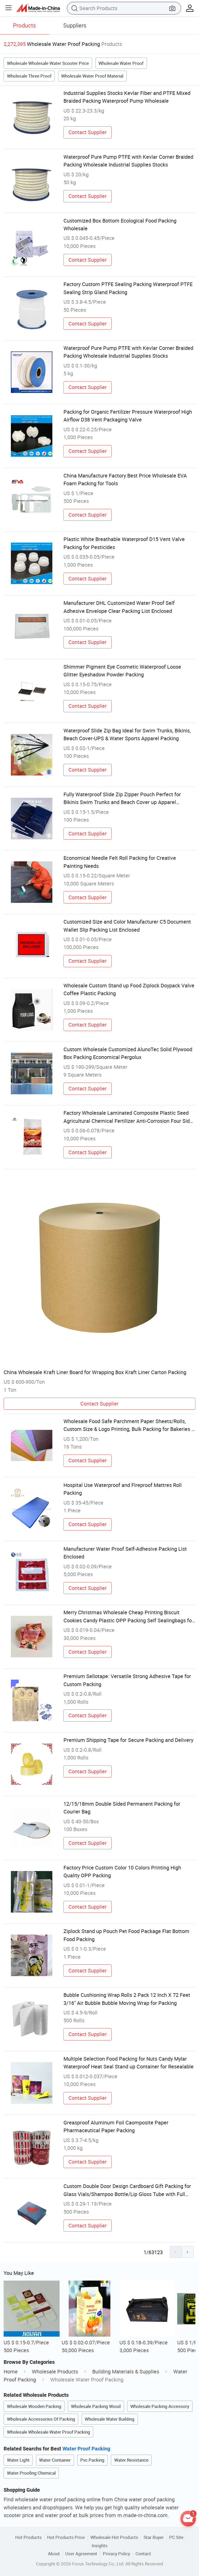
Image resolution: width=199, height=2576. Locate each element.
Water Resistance (131, 2460)
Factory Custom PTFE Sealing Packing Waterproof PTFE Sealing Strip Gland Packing (128, 288)
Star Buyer (154, 2537)
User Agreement (81, 2554)
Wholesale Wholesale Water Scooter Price (48, 63)
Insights (100, 2546)
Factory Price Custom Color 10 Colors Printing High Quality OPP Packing (122, 1871)
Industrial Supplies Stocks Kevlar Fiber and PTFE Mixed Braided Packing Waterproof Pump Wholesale (127, 97)
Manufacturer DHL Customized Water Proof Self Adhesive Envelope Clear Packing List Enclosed (119, 607)
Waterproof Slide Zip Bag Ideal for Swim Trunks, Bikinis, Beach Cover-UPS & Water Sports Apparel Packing (127, 734)
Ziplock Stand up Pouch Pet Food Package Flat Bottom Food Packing (126, 1935)
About (54, 2554)
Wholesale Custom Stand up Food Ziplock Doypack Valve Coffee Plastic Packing (129, 989)
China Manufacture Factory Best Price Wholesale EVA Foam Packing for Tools (125, 479)
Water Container (55, 2460)
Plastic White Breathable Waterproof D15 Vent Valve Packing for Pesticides (124, 543)
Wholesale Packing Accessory (160, 2406)
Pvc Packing (92, 2460)
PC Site (176, 2537)
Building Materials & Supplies (126, 2371)
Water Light (18, 2460)
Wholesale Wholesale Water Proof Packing (49, 2432)
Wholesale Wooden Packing (34, 2406)
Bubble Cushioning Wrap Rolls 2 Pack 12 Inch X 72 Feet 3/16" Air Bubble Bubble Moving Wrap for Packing (127, 1999)
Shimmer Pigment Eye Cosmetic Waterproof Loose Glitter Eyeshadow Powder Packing (122, 671)
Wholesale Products (55, 2371)
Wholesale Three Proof (29, 76)
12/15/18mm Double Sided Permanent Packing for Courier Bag (122, 1808)
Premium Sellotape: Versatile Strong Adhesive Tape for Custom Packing (127, 1680)
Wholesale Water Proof (121, 63)
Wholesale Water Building (110, 2419)
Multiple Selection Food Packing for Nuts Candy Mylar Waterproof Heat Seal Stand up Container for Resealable (129, 2063)
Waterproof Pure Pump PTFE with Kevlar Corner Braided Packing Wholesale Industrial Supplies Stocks (128, 161)
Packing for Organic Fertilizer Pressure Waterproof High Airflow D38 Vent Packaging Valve (128, 416)
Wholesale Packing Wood (96, 2406)
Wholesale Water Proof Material (92, 76)
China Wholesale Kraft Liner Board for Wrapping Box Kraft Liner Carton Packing (95, 1372)
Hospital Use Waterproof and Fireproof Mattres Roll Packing (123, 1489)
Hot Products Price (66, 2537)
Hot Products (29, 2537)
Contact (143, 2554)
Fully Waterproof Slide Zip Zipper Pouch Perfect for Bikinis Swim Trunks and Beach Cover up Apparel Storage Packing (122, 799)
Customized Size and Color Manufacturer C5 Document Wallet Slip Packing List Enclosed (127, 926)
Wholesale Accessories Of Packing (41, 2419)
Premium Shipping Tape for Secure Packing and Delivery (128, 1740)
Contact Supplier (88, 132)
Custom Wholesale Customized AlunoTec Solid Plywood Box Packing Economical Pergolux (128, 1053)
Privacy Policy (116, 2554)
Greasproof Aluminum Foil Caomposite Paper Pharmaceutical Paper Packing (116, 2126)
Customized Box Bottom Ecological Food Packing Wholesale (120, 224)
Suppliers (75, 25)
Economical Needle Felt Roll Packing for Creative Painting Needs (120, 862)
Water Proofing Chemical (31, 2473)
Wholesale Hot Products (114, 2537)
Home (11, 2371)
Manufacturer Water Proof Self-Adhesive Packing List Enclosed (125, 1553)
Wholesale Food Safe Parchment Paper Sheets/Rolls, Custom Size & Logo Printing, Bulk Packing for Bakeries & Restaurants (129, 1425)
